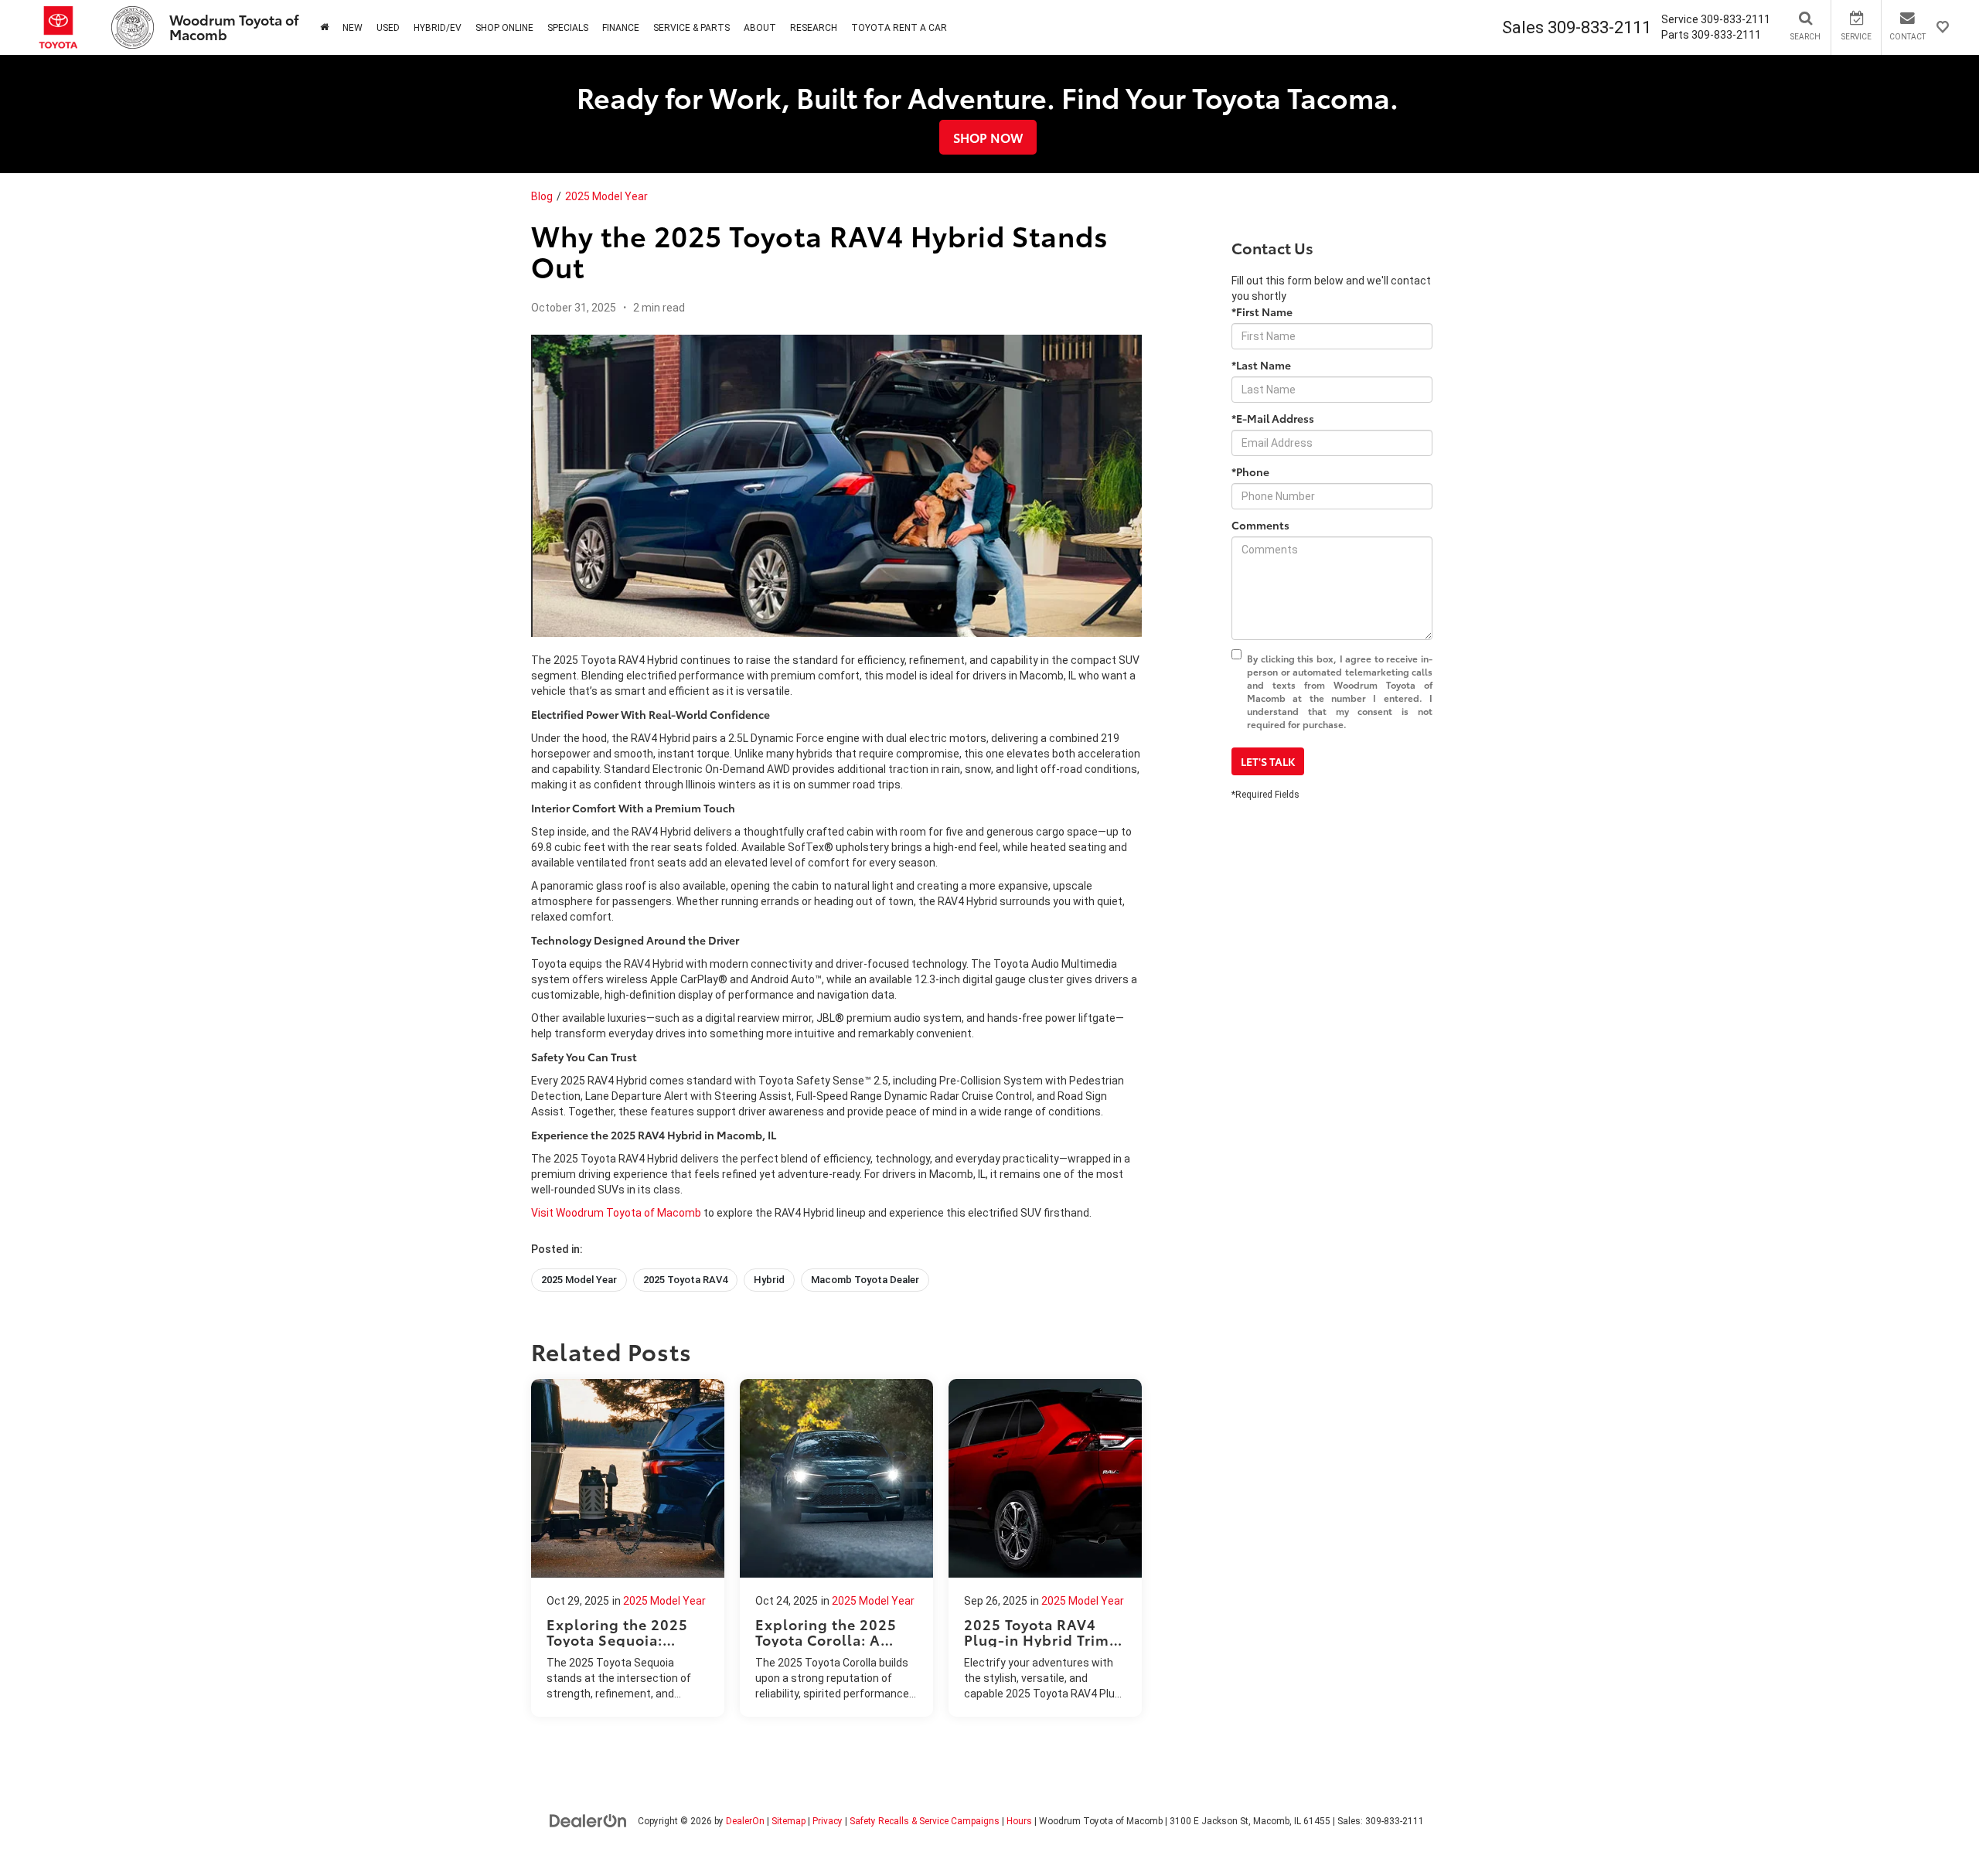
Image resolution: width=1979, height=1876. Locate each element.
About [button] (760, 28)
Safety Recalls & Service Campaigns (925, 1821)
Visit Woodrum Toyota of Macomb (616, 1213)
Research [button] (814, 28)
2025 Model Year (606, 196)
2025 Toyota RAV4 (685, 1280)
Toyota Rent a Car (899, 28)
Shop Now (988, 137)
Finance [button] (621, 28)
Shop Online (504, 28)
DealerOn (745, 1821)
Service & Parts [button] (691, 28)
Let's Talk (1268, 761)
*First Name (1262, 312)
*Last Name (1261, 365)
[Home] (324, 27)
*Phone (1250, 472)
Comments (1260, 525)
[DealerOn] (588, 1820)
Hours (1019, 1821)
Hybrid (769, 1280)
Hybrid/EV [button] (438, 28)
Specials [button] (568, 28)
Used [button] (388, 28)
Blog (542, 196)
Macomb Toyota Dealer (865, 1280)
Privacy (828, 1821)
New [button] (353, 28)
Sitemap (789, 1821)
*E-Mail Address (1273, 418)
